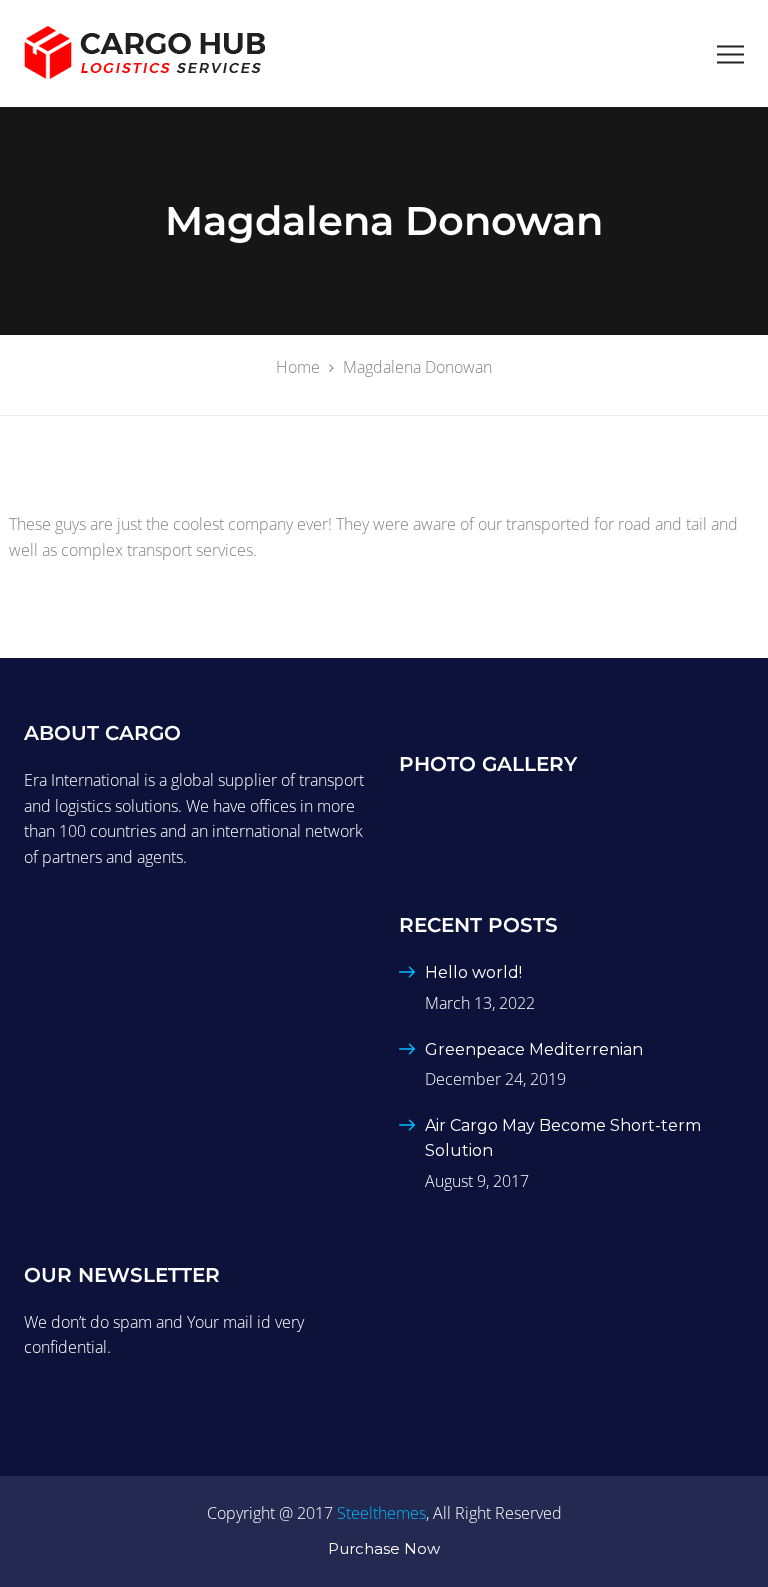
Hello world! (473, 972)
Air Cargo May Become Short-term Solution (563, 1138)
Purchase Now (384, 1548)
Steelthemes (381, 1513)
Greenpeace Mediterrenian (534, 1049)
